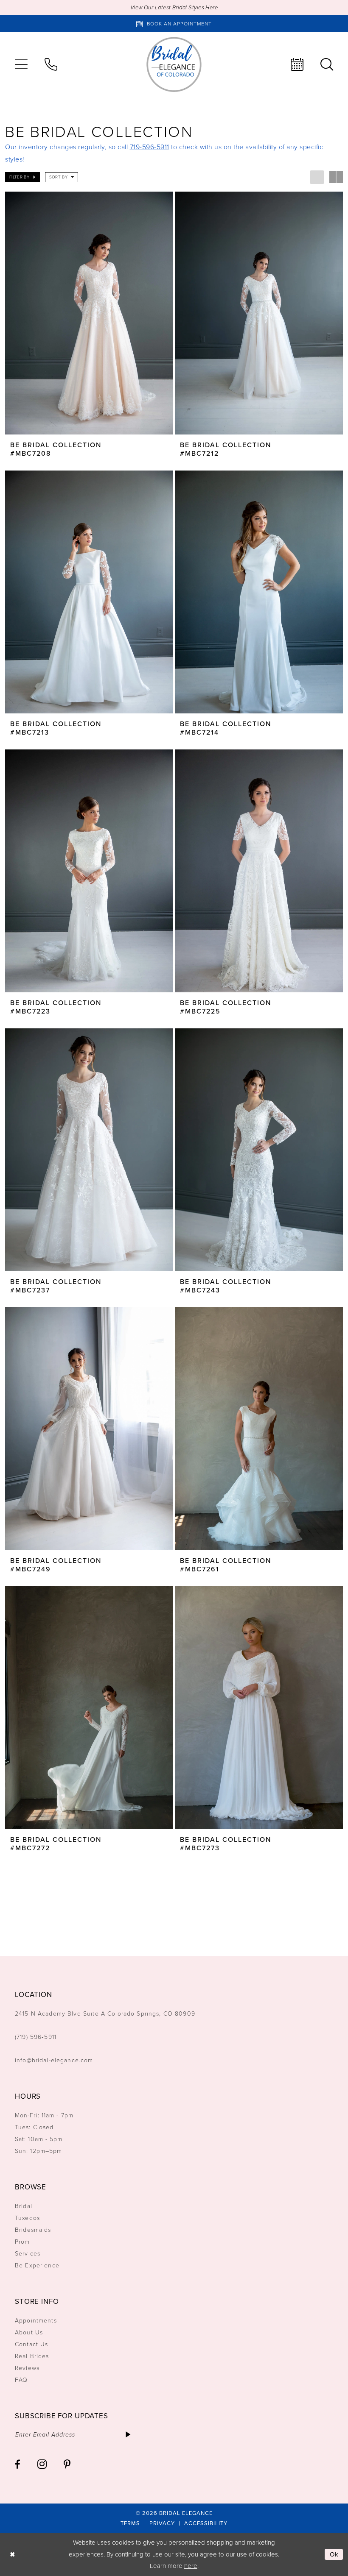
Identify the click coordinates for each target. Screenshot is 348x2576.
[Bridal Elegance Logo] (174, 64)
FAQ (21, 2380)
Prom (22, 2242)
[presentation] (89, 313)
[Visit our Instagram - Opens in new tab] (42, 2464)
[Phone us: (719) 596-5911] (51, 64)
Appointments (36, 2321)
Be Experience (37, 2265)
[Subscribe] (128, 2434)
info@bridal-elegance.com (54, 2060)
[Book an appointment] (297, 64)
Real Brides (32, 2356)
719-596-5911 (150, 147)
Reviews (27, 2368)
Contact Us (31, 2344)
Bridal (24, 2206)
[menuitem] (21, 64)
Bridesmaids (33, 2230)
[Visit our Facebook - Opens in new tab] (18, 2464)
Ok (334, 2554)
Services (28, 2254)
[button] (21, 64)
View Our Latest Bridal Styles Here (174, 7)
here (191, 2566)
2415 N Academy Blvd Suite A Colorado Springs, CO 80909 (105, 2014)
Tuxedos (27, 2218)
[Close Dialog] (13, 2555)
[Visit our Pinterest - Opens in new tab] (67, 2464)
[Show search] (327, 64)
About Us (29, 2332)
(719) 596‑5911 (36, 2037)
